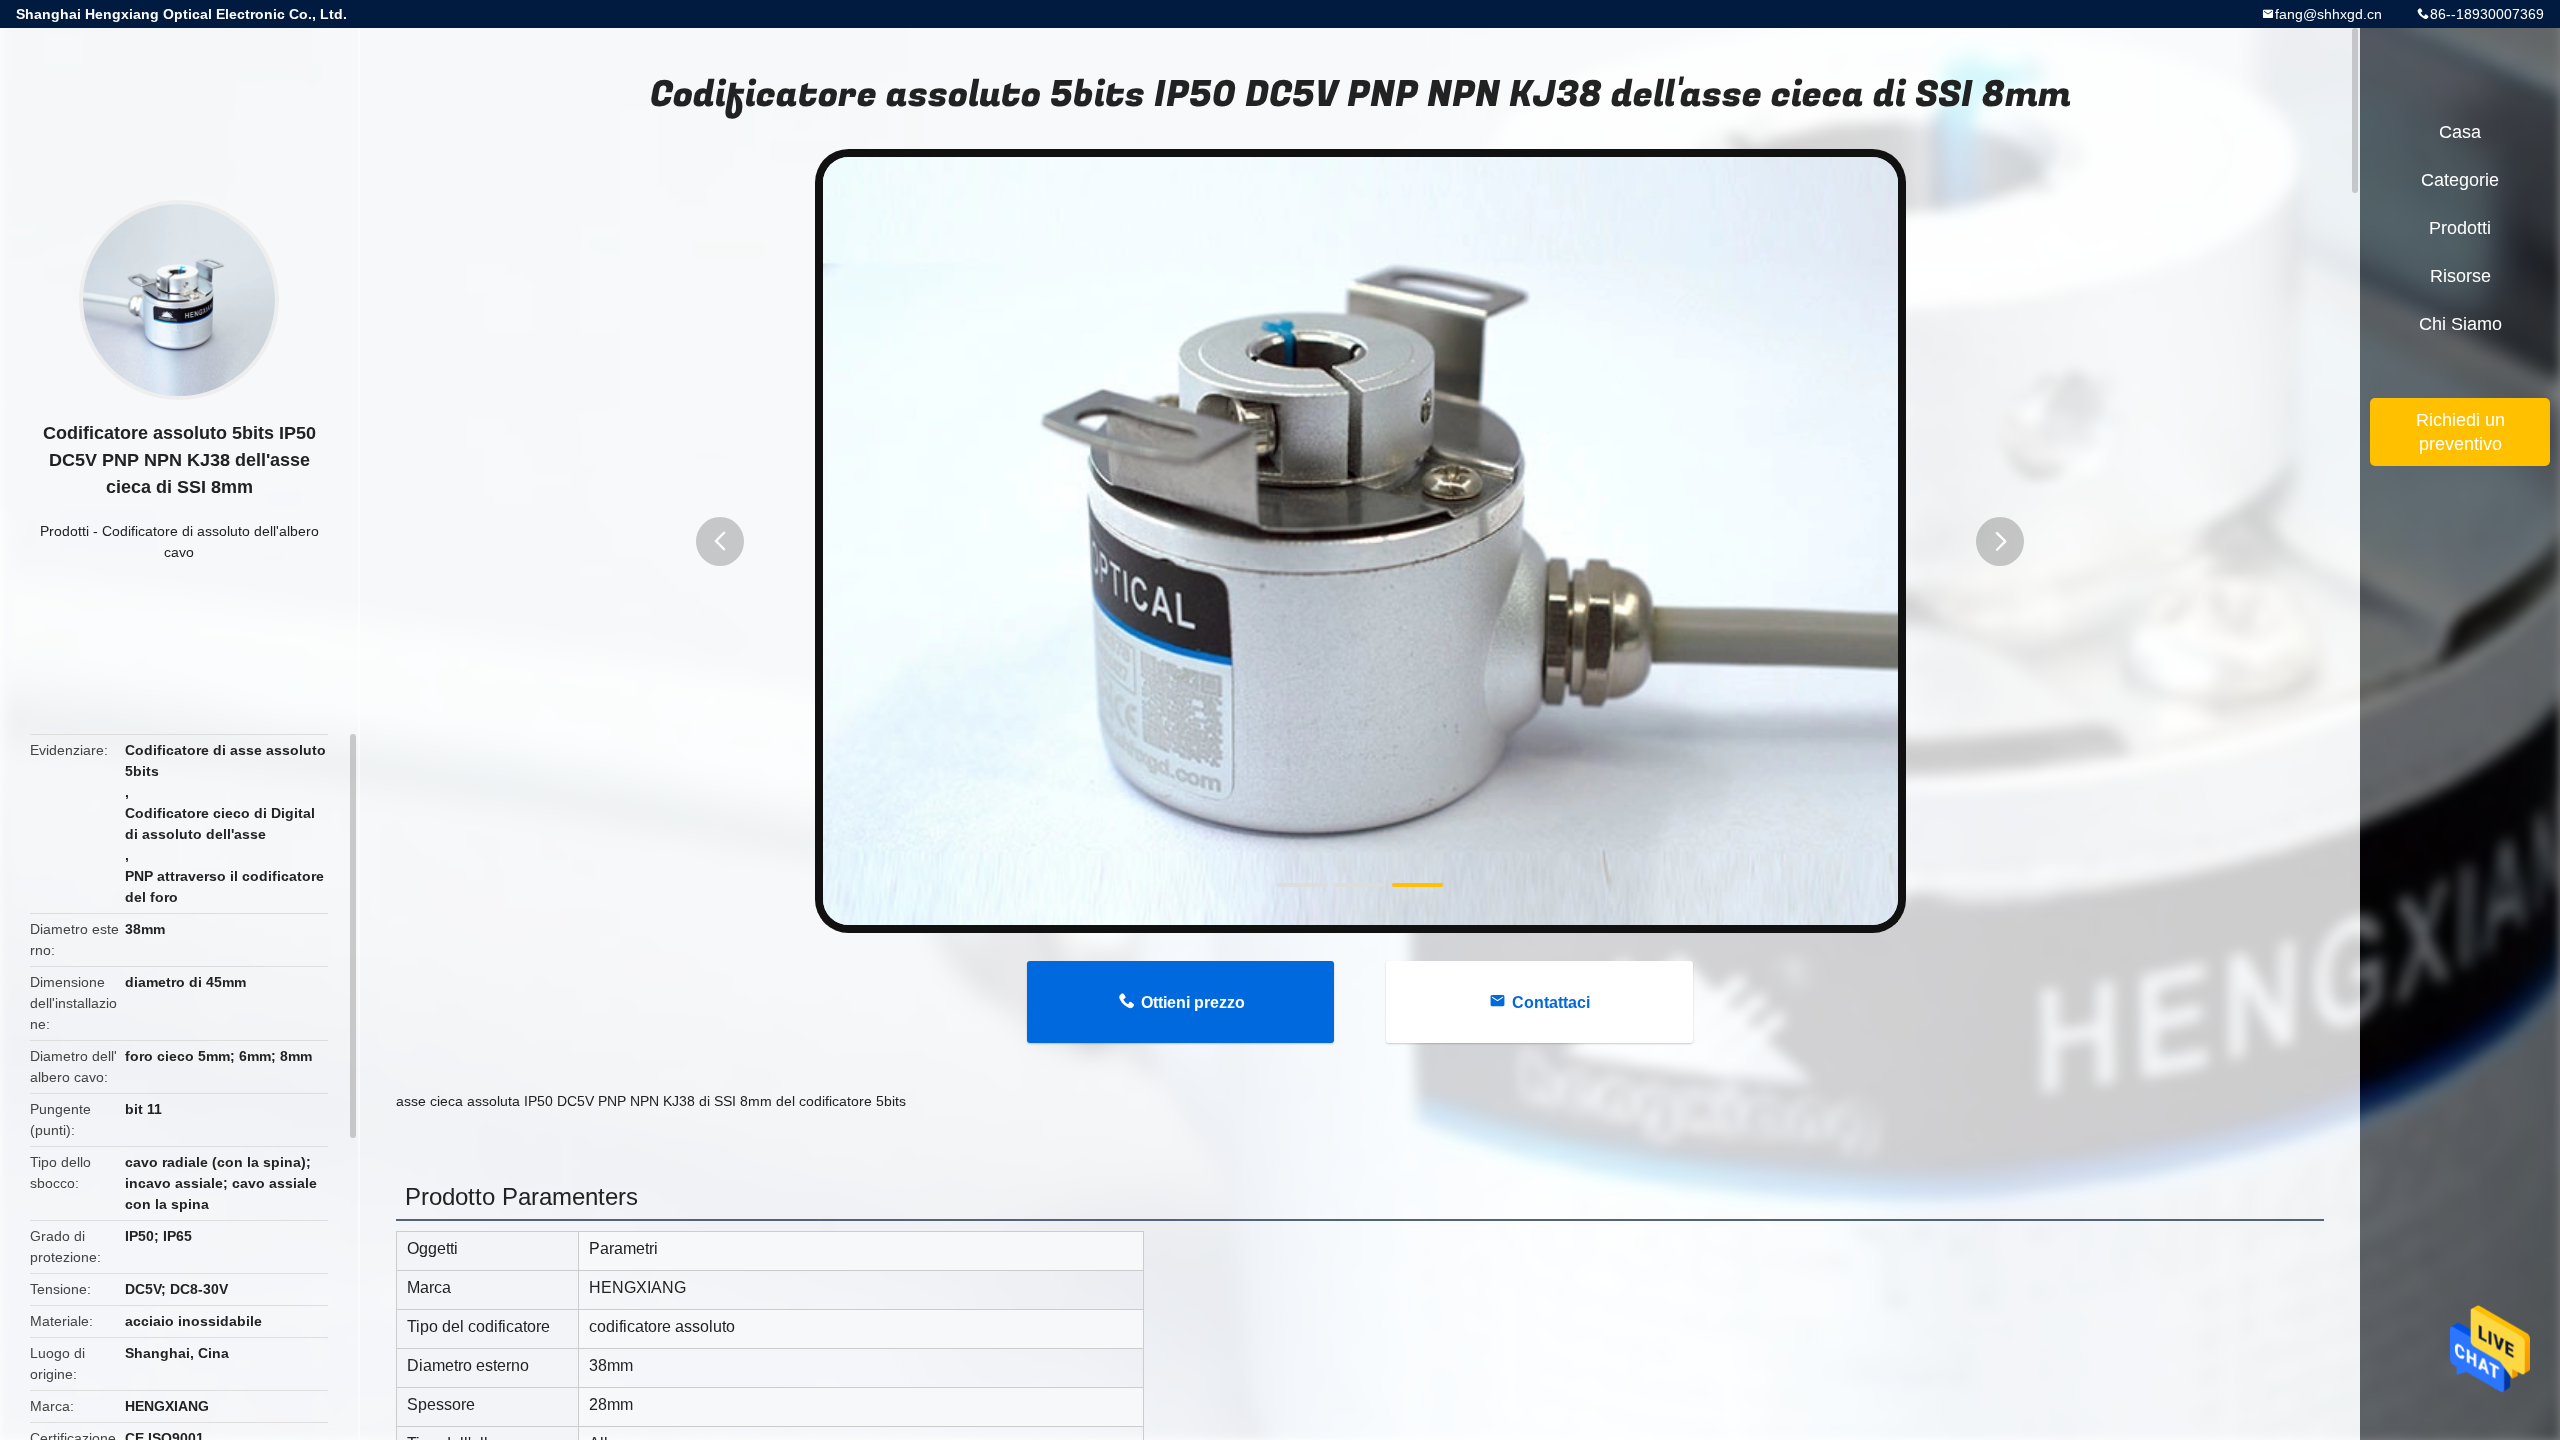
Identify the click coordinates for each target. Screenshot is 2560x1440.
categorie (2460, 180)
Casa (2460, 132)
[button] (720, 541)
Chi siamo (2460, 324)
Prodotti (64, 531)
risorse (2460, 276)
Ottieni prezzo (1193, 1002)
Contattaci (1551, 1002)
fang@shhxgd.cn (2328, 14)
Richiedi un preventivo (2460, 432)
